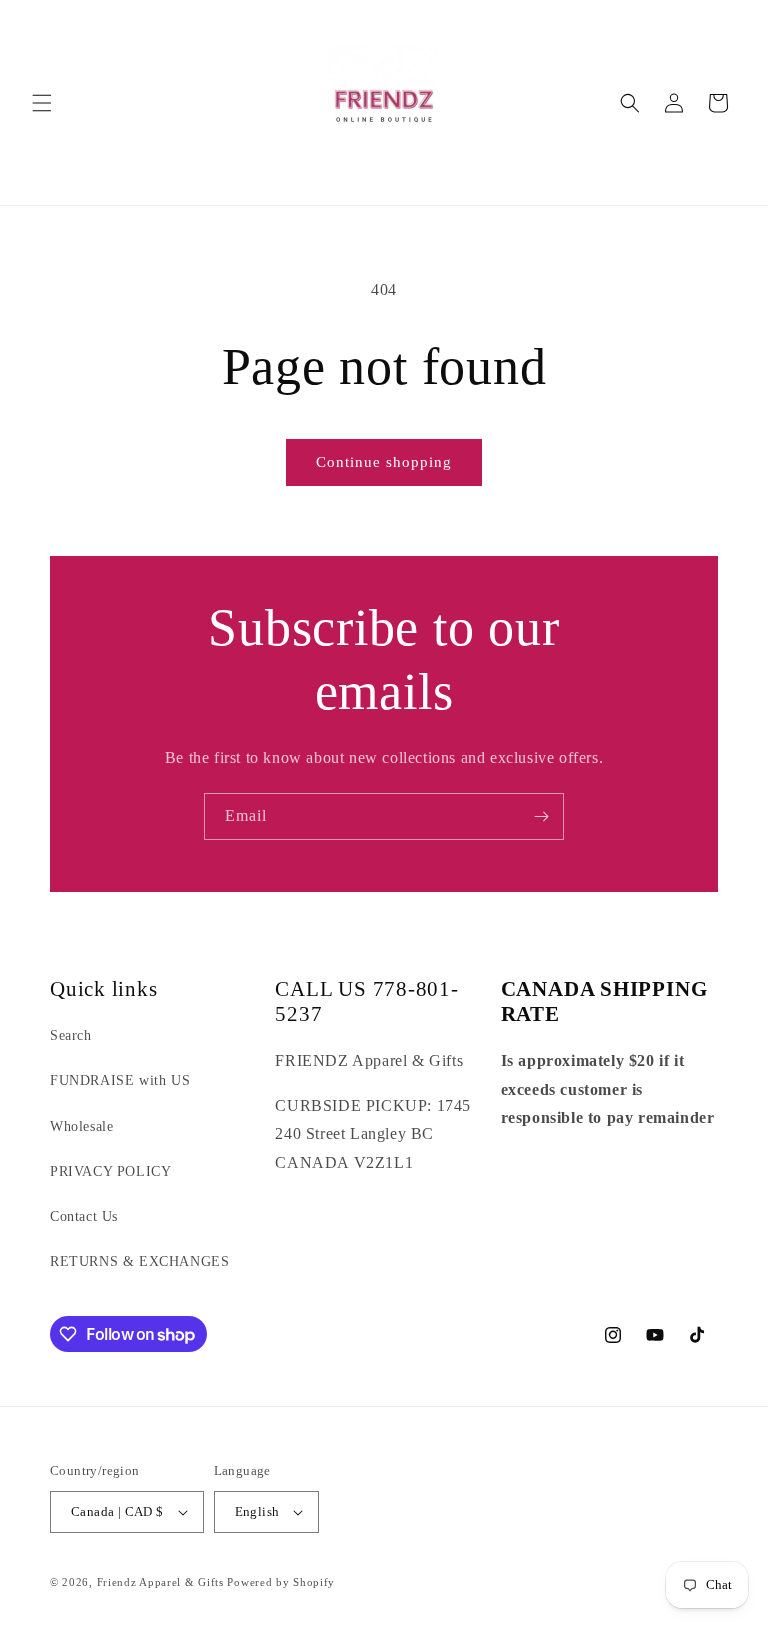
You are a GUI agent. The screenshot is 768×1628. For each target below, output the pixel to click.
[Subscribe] (541, 816)
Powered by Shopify (281, 1582)
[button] (42, 103)
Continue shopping (384, 462)
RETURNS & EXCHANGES (139, 1261)
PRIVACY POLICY (110, 1171)
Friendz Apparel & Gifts (162, 1582)
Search (71, 1035)
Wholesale (81, 1126)
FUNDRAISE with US (120, 1080)
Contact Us (84, 1216)
